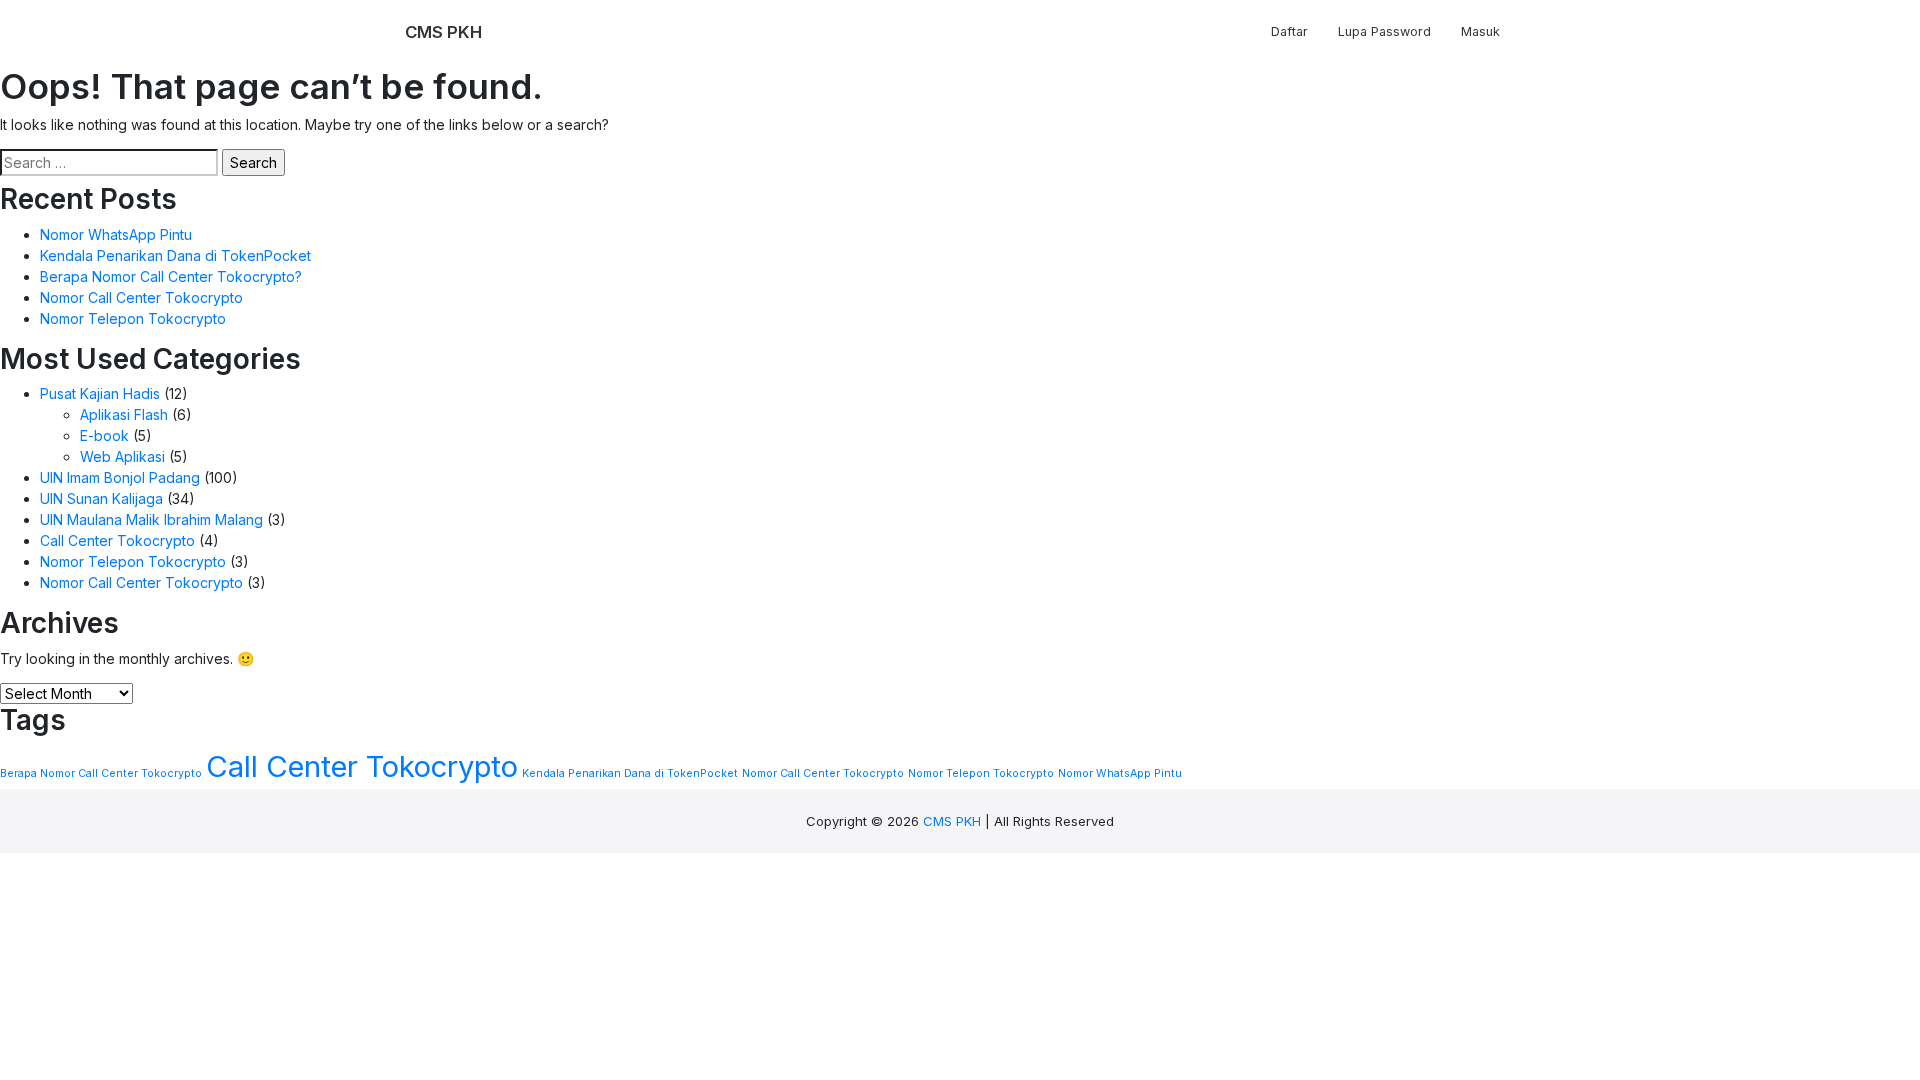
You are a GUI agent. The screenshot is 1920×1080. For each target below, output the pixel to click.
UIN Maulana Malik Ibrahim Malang (151, 519)
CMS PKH (952, 821)
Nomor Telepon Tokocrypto (133, 318)
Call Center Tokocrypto (117, 540)
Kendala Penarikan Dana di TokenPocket (175, 255)
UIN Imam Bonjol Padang (120, 477)
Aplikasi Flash (124, 414)
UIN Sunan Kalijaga (101, 498)
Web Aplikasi (122, 456)
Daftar (1289, 31)
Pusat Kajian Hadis (100, 393)
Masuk (1480, 31)
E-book (104, 435)
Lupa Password (1384, 31)
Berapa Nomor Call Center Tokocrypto (101, 773)
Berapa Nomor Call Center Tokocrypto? (171, 276)
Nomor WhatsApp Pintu (116, 234)
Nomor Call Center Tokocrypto (141, 297)
